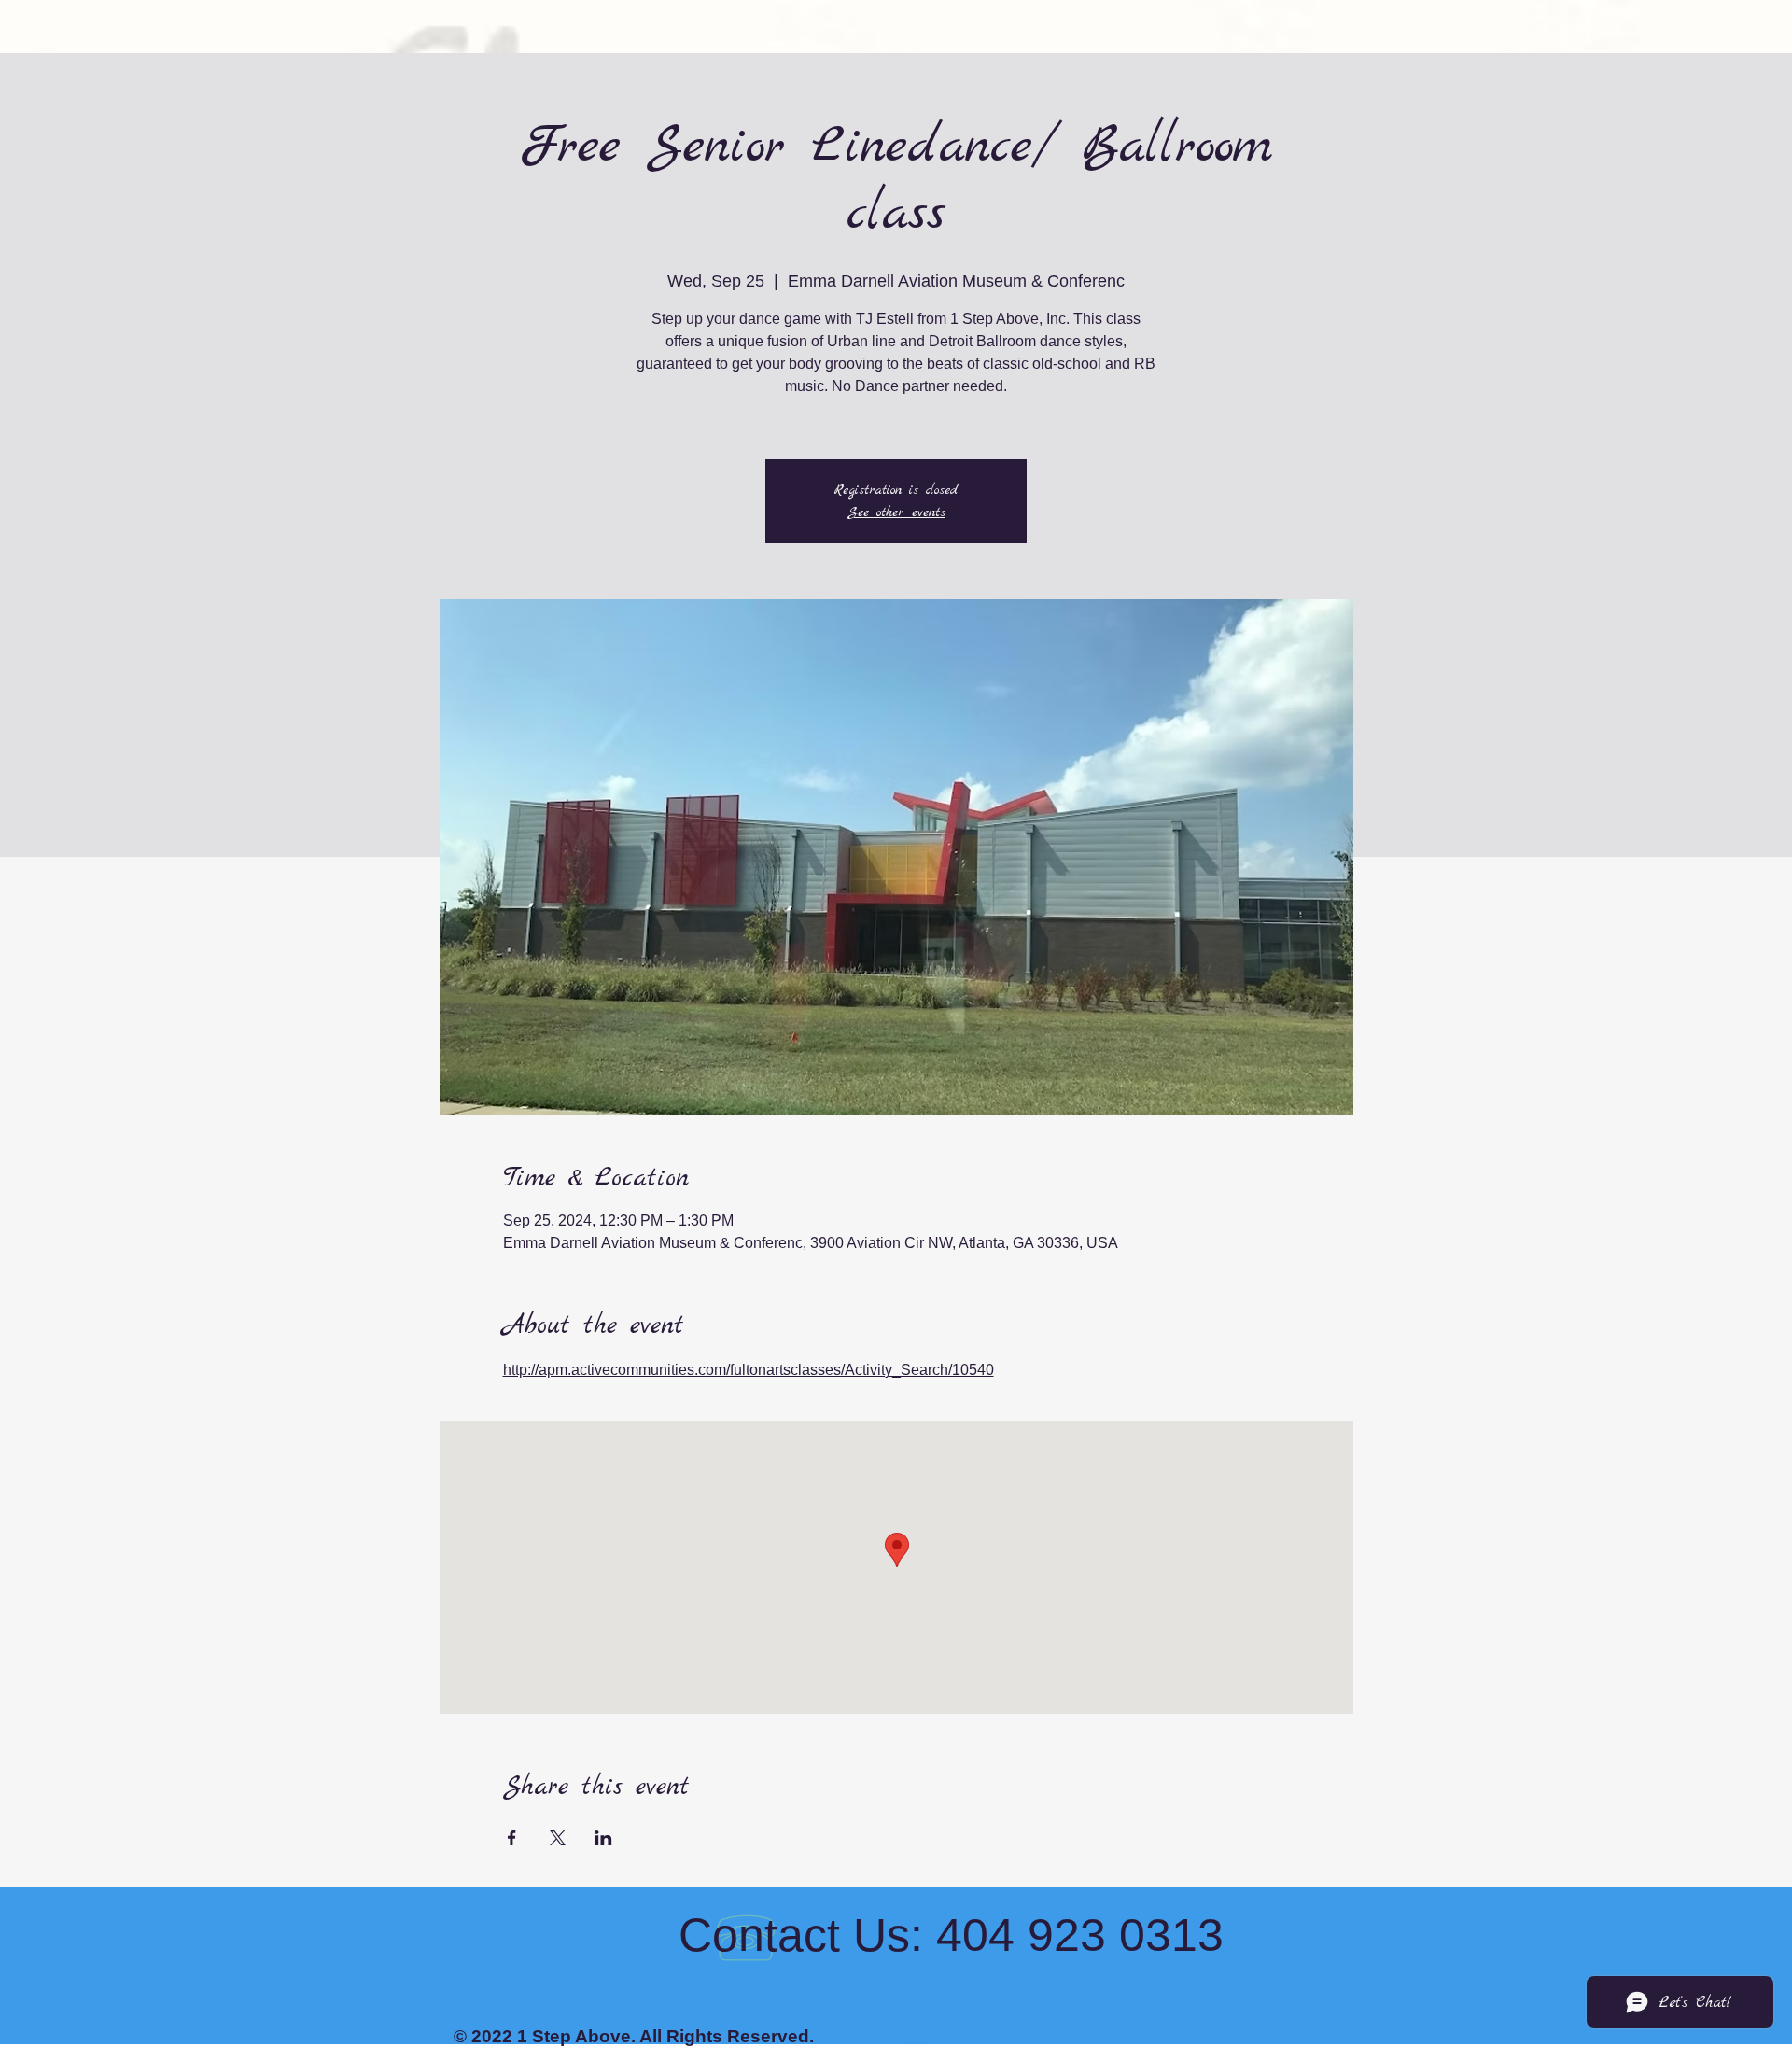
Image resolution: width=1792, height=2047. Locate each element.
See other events (896, 512)
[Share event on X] (558, 1838)
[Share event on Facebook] (512, 1838)
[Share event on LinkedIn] (603, 1838)
